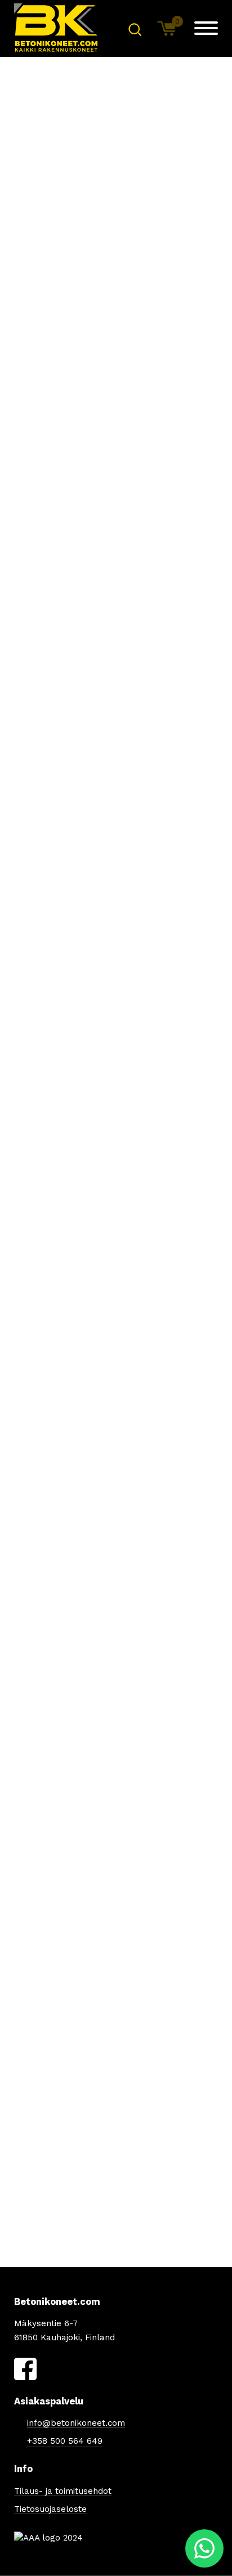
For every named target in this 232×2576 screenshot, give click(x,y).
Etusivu (28, 212)
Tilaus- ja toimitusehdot (63, 2491)
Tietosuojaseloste (50, 2509)
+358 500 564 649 (65, 2441)
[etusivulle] (56, 28)
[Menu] (206, 28)
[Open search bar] (135, 29)
